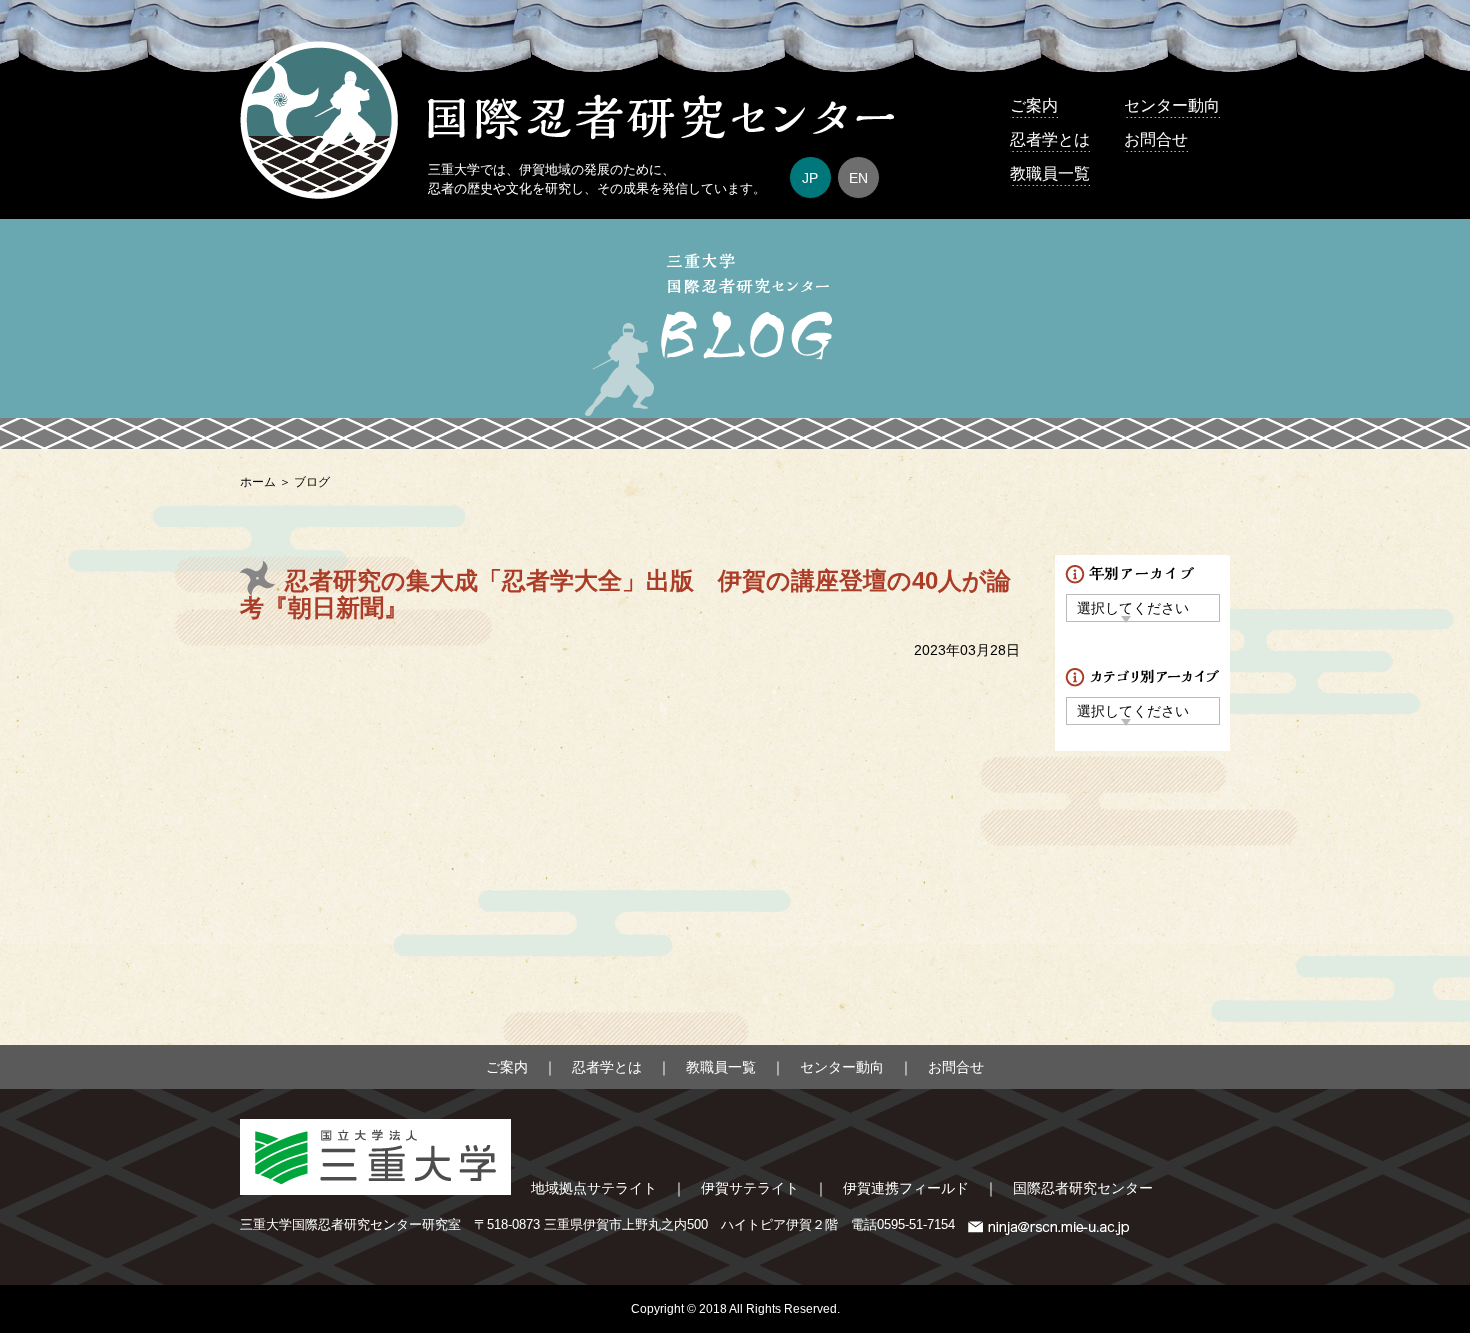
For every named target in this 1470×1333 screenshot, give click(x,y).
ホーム (258, 482)
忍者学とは (1050, 139)
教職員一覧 (1050, 173)
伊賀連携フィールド (906, 1188)
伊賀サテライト (750, 1188)
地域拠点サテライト (594, 1188)
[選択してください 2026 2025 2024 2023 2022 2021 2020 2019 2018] (1143, 607)
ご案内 (1034, 105)
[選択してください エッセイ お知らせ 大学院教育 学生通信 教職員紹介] (1143, 710)
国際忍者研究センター (1083, 1188)
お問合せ (1156, 139)
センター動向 (1172, 105)
